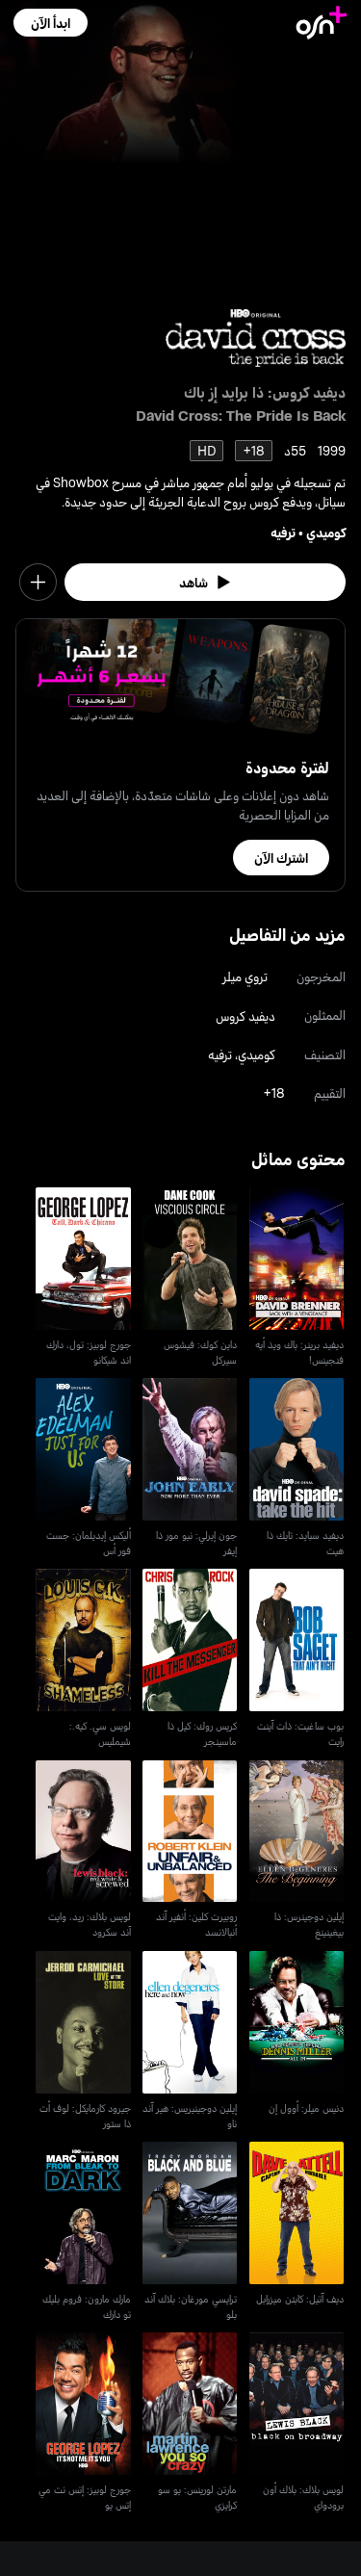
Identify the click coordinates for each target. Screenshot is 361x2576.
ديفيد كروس (245, 1015)
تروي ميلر (245, 976)
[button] (51, 23)
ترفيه (283, 532)
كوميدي (326, 532)
